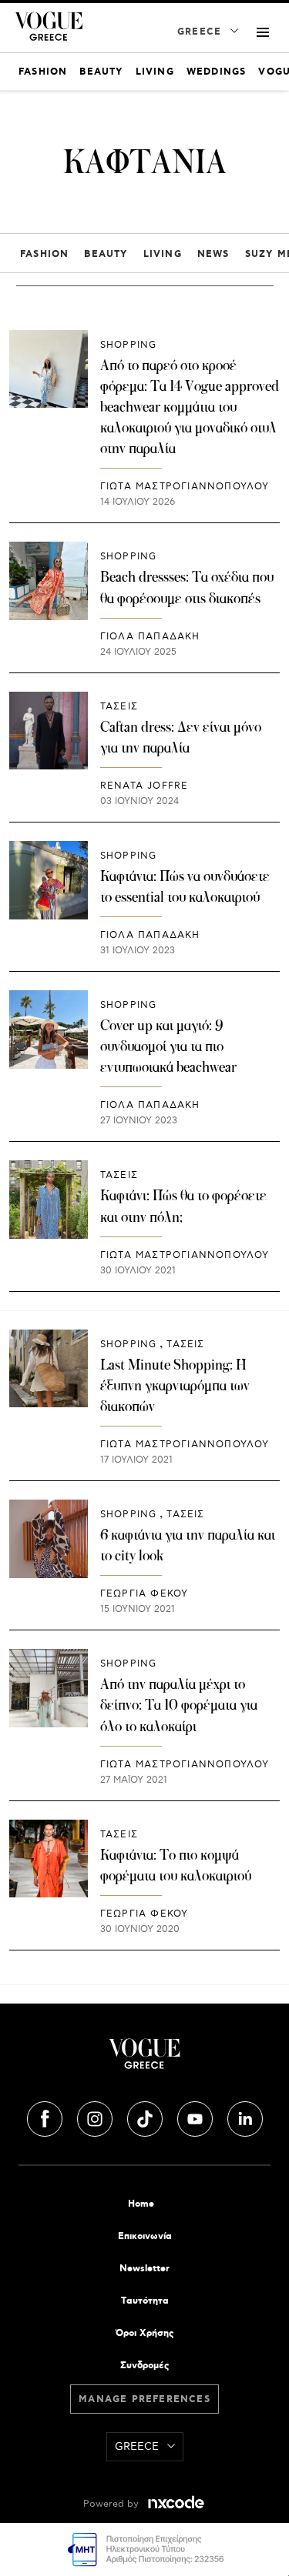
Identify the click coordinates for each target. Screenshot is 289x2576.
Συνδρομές (144, 2366)
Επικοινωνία (145, 2236)
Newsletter (144, 2269)
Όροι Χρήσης (144, 2333)
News (213, 254)
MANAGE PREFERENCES (144, 2399)
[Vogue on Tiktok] (146, 2117)
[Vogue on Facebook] (46, 2117)
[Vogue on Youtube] (197, 2117)
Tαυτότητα (145, 2301)
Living (163, 254)
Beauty (106, 254)
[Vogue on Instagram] (96, 2117)
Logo (144, 2060)
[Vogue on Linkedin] (245, 2117)
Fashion (44, 254)
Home (141, 2204)
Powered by (113, 2504)
